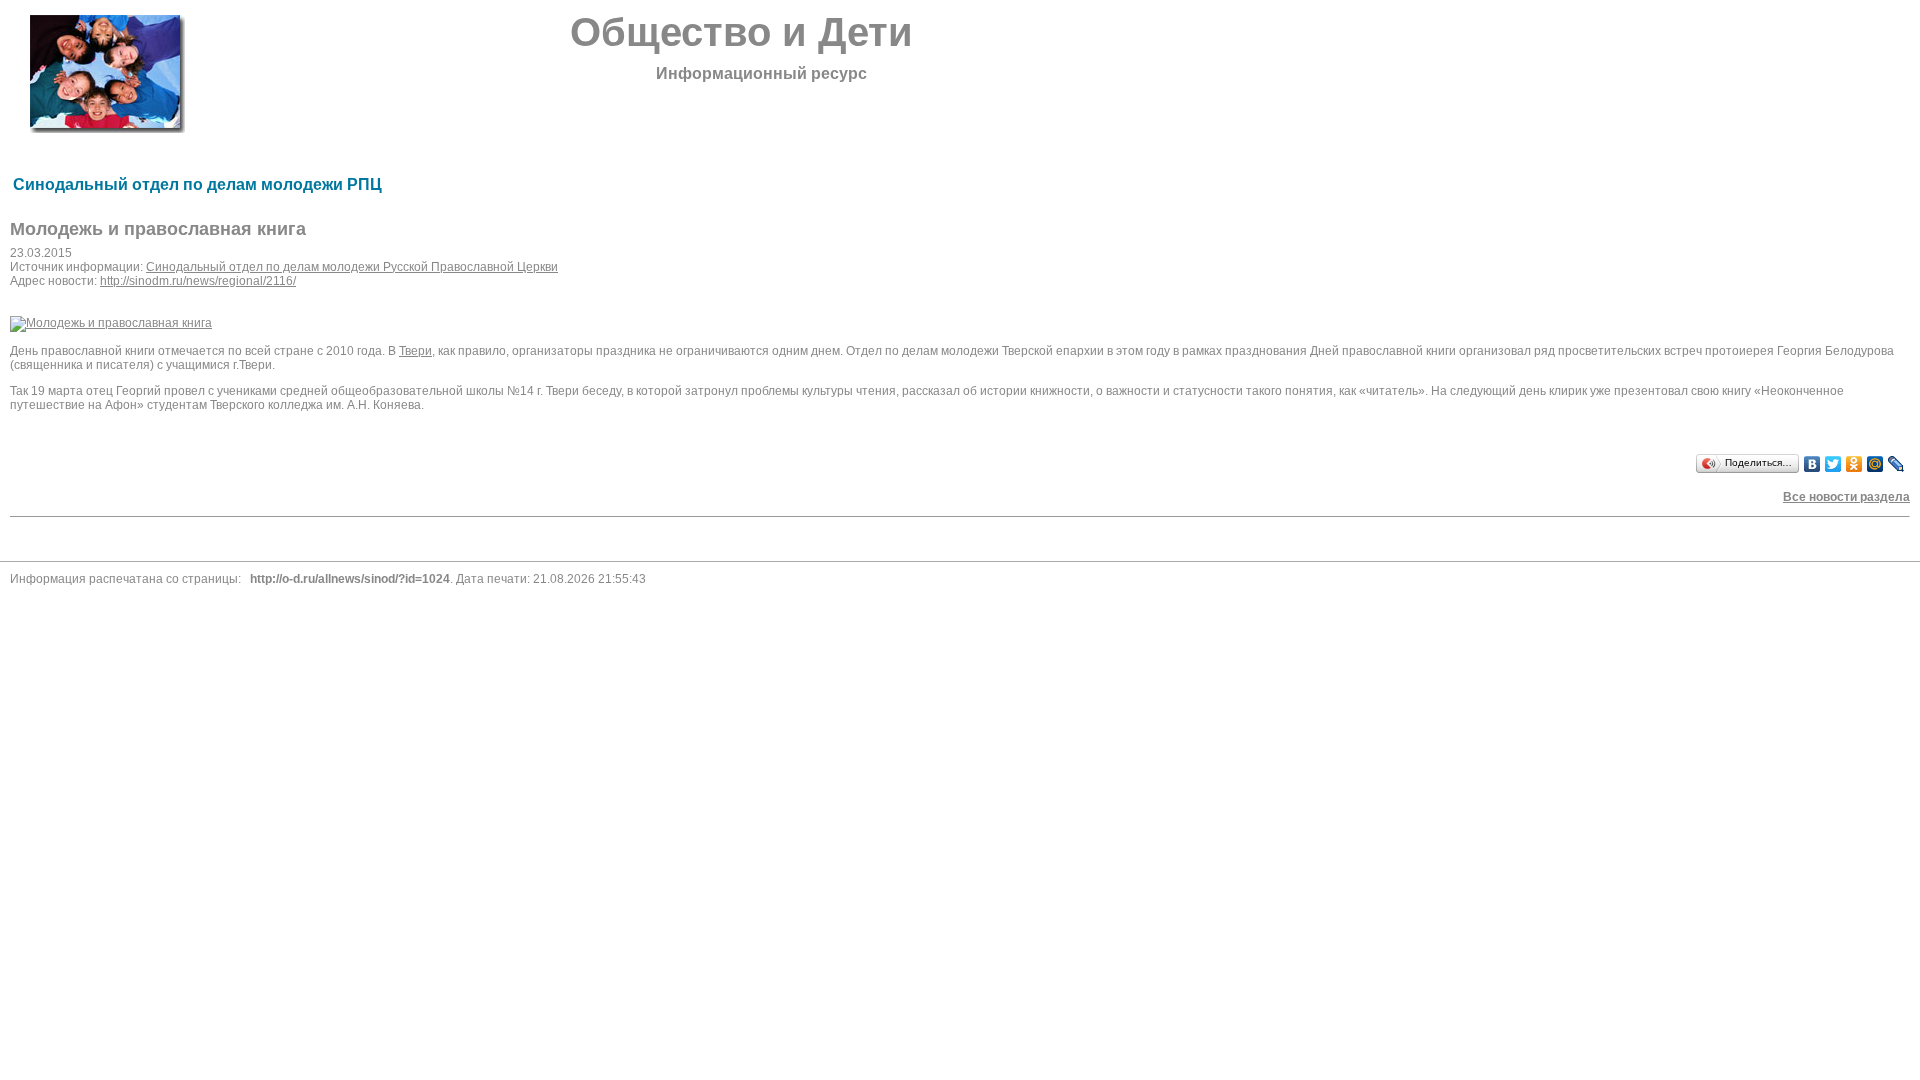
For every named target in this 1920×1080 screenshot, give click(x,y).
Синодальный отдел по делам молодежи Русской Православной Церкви (352, 267)
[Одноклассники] (1854, 464)
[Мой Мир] (1875, 464)
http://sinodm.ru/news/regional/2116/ (198, 281)
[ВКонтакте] (1812, 464)
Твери (415, 351)
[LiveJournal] (1896, 464)
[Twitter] (1833, 464)
